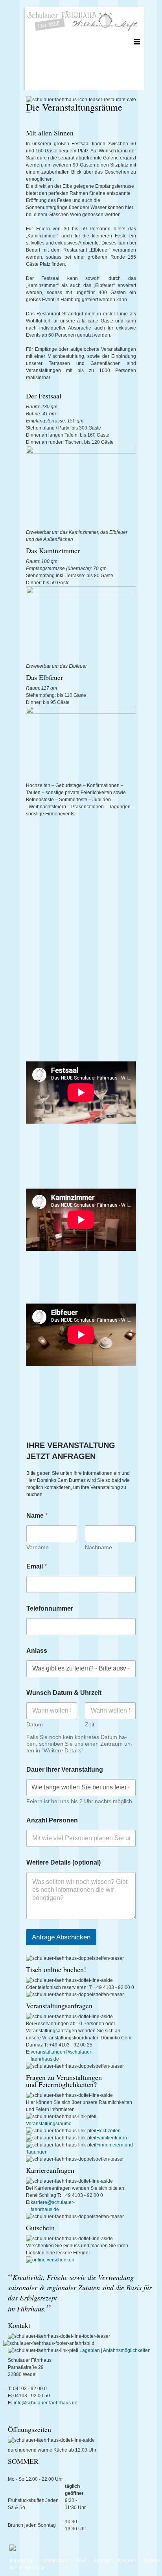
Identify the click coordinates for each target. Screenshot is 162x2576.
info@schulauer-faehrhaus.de (45, 2403)
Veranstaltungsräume (49, 2124)
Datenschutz (55, 2561)
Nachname (98, 1547)
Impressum (22, 2561)
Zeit (90, 1724)
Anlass (37, 1651)
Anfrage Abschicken (61, 1937)
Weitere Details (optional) (64, 1862)
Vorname (38, 1547)
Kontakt (102, 2561)
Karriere (126, 2561)
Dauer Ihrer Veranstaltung (65, 1769)
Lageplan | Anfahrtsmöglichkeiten (115, 2350)
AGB (81, 2561)
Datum (35, 1724)
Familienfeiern (112, 2138)
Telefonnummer (50, 1608)
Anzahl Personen (52, 1820)
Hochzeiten (109, 2131)
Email (37, 1566)
